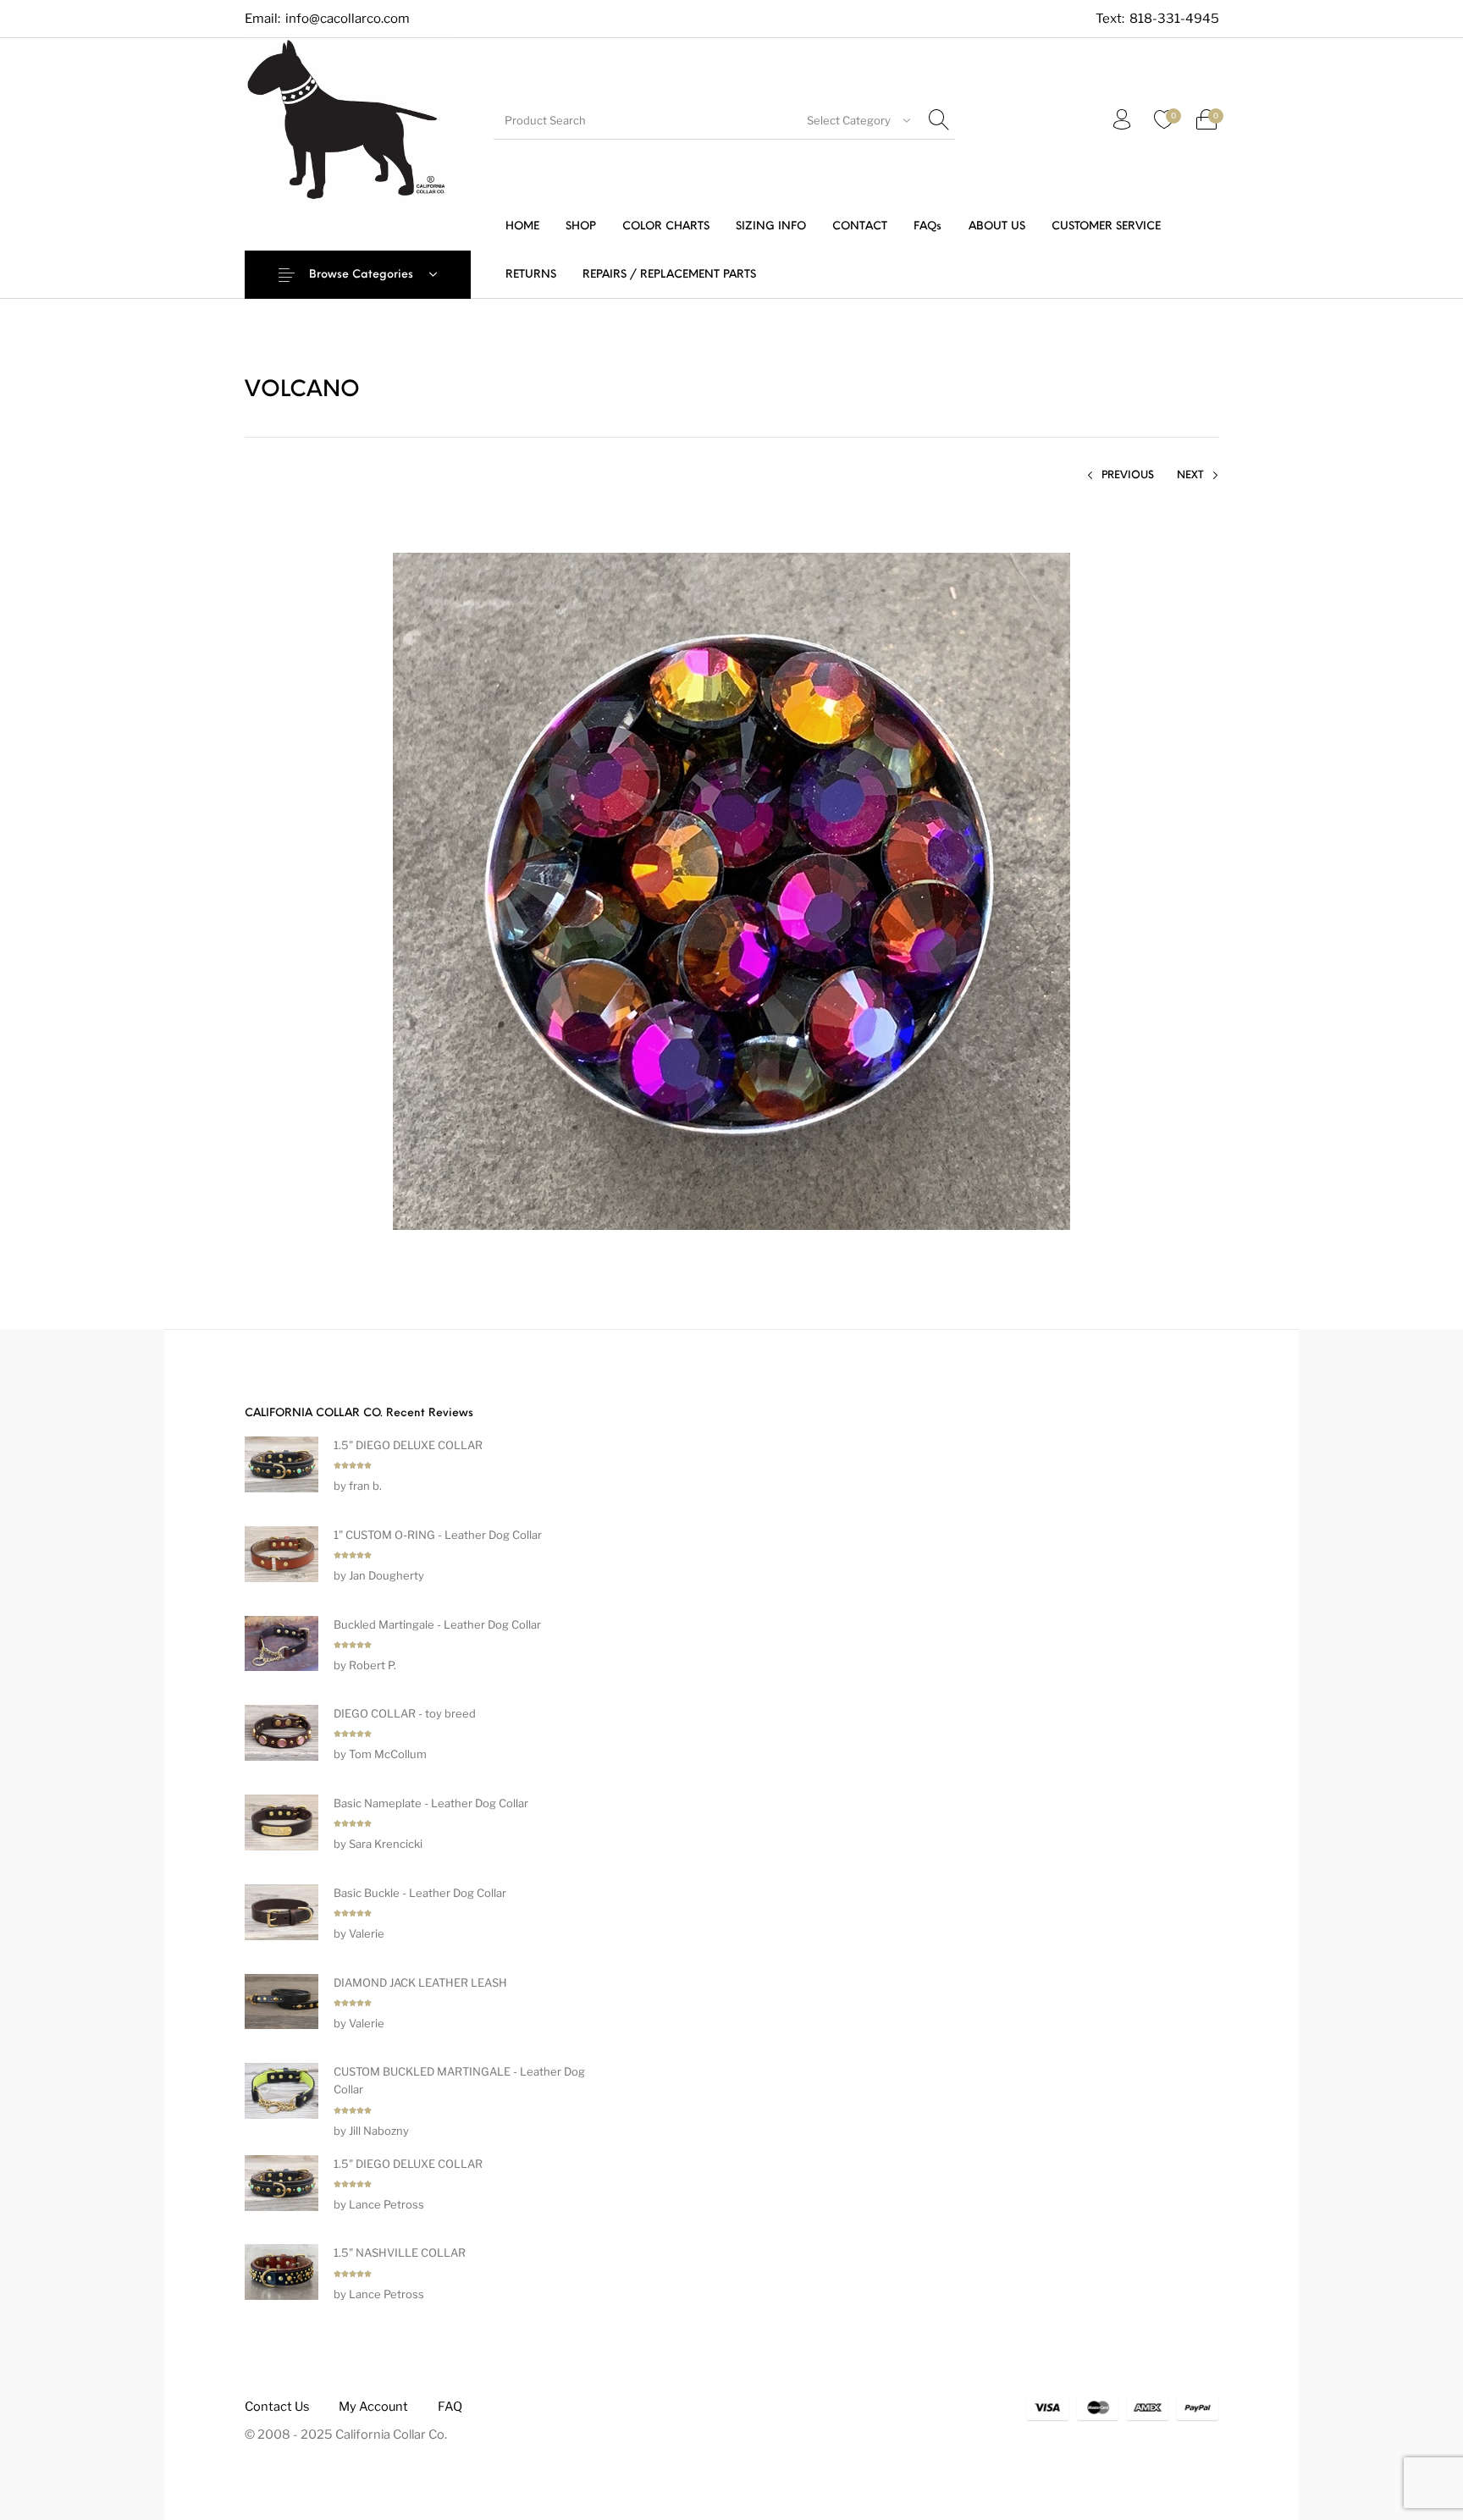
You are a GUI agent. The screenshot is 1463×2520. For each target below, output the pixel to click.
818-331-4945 (1174, 19)
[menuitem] (522, 226)
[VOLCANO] (731, 890)
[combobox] (859, 120)
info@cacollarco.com (348, 19)
